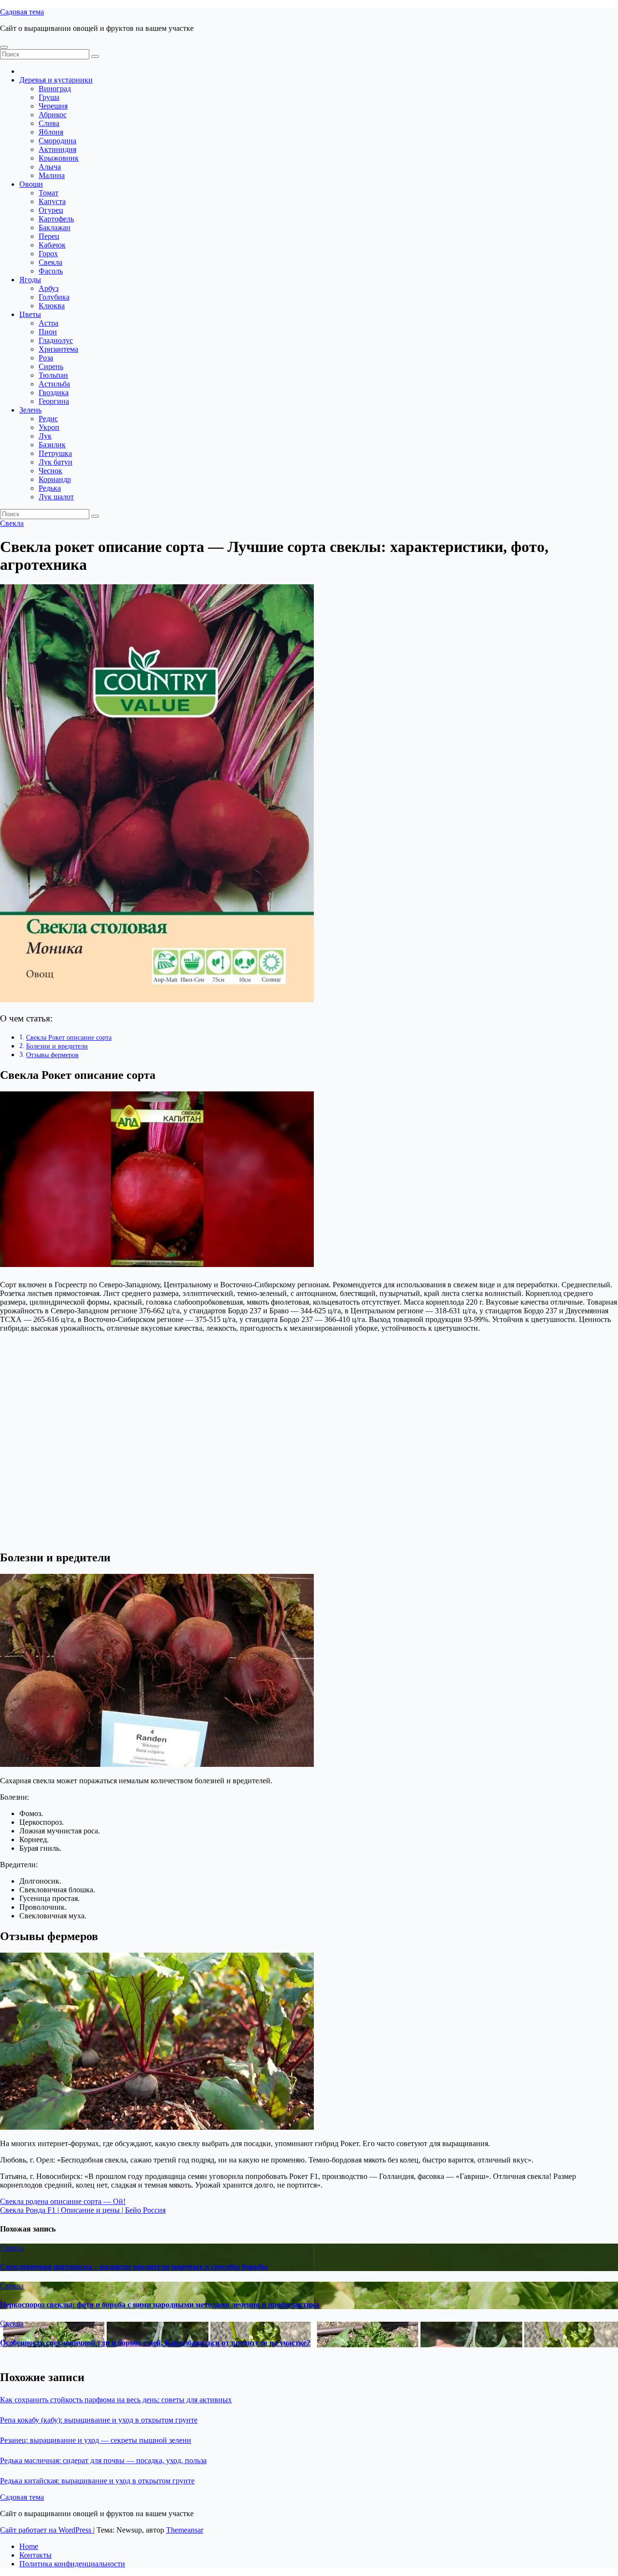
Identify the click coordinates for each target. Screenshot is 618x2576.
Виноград (55, 89)
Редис (48, 419)
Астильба (54, 384)
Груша (49, 97)
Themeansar (185, 2530)
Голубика (54, 297)
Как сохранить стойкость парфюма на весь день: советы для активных (116, 2400)
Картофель (56, 219)
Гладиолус (56, 340)
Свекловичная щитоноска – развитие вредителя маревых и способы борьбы (134, 2266)
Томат (49, 193)
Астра (49, 323)
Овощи (31, 184)
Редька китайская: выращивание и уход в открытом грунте (97, 2481)
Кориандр (55, 479)
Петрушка (55, 453)
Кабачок (52, 245)
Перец (49, 236)
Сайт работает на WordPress (47, 2530)
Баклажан (55, 227)
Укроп (49, 427)
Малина (52, 175)
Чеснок (50, 471)
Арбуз (49, 288)
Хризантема (58, 349)
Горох (48, 254)
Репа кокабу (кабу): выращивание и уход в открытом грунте (99, 2420)
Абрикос (53, 115)
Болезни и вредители (57, 1046)
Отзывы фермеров (52, 1055)
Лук (45, 436)
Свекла (50, 262)
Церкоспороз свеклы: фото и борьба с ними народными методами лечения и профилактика (160, 2305)
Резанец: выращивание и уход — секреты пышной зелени (96, 2440)
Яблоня (51, 132)
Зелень (30, 410)
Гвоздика (54, 393)
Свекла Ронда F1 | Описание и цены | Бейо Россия (83, 2210)
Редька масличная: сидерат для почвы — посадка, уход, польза (103, 2460)
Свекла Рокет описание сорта (69, 1037)
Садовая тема (22, 12)
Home (29, 2546)
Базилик (52, 445)
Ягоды (30, 280)
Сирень (51, 366)
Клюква (52, 306)
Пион (48, 332)
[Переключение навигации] (4, 47)
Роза (46, 358)
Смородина (57, 141)
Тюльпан (53, 375)
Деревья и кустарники (56, 80)
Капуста (52, 201)
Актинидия (57, 149)
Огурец (51, 210)
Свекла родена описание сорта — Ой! (63, 2201)
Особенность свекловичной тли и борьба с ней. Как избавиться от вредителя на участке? (155, 2343)
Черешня (53, 106)
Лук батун (56, 462)
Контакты (35, 2555)
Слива (49, 123)
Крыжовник (59, 158)
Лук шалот (56, 497)
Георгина (54, 401)
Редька (50, 488)
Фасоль (51, 271)
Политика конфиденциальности (72, 2564)
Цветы (30, 314)
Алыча (50, 167)
